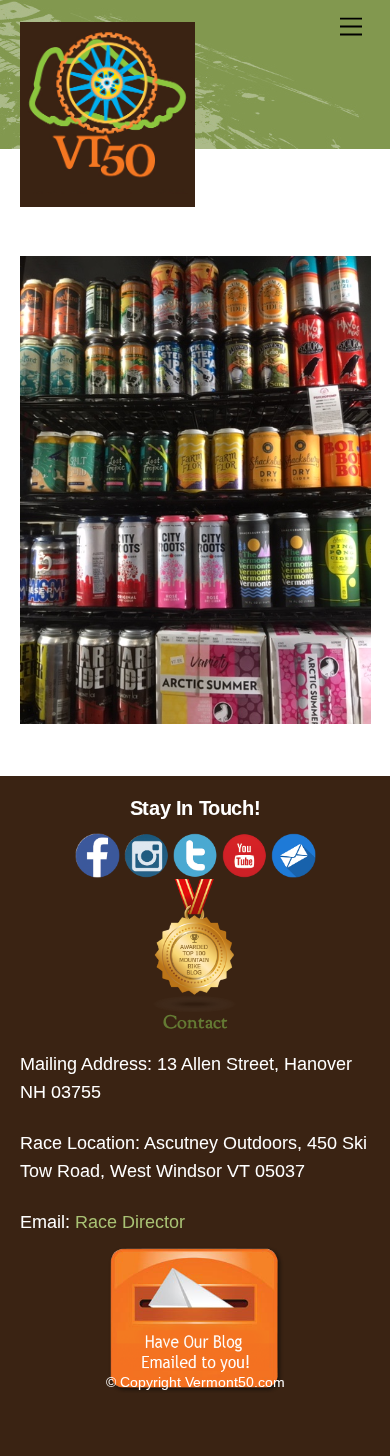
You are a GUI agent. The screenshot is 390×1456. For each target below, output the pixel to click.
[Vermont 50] (107, 201)
